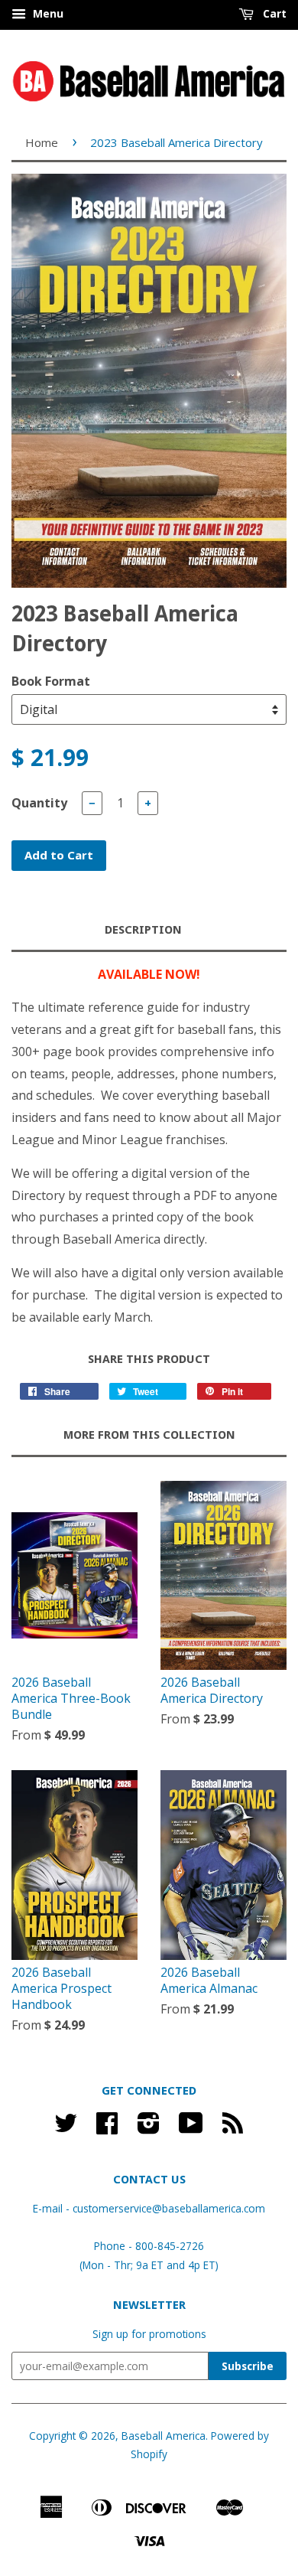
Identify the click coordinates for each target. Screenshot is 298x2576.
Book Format (51, 681)
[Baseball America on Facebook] (107, 2128)
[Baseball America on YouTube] (191, 2128)
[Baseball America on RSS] (233, 2128)
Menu (47, 13)
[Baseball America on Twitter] (66, 2128)
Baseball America (164, 2436)
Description (143, 930)
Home (42, 142)
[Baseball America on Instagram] (149, 2128)
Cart (273, 13)
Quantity (39, 803)
